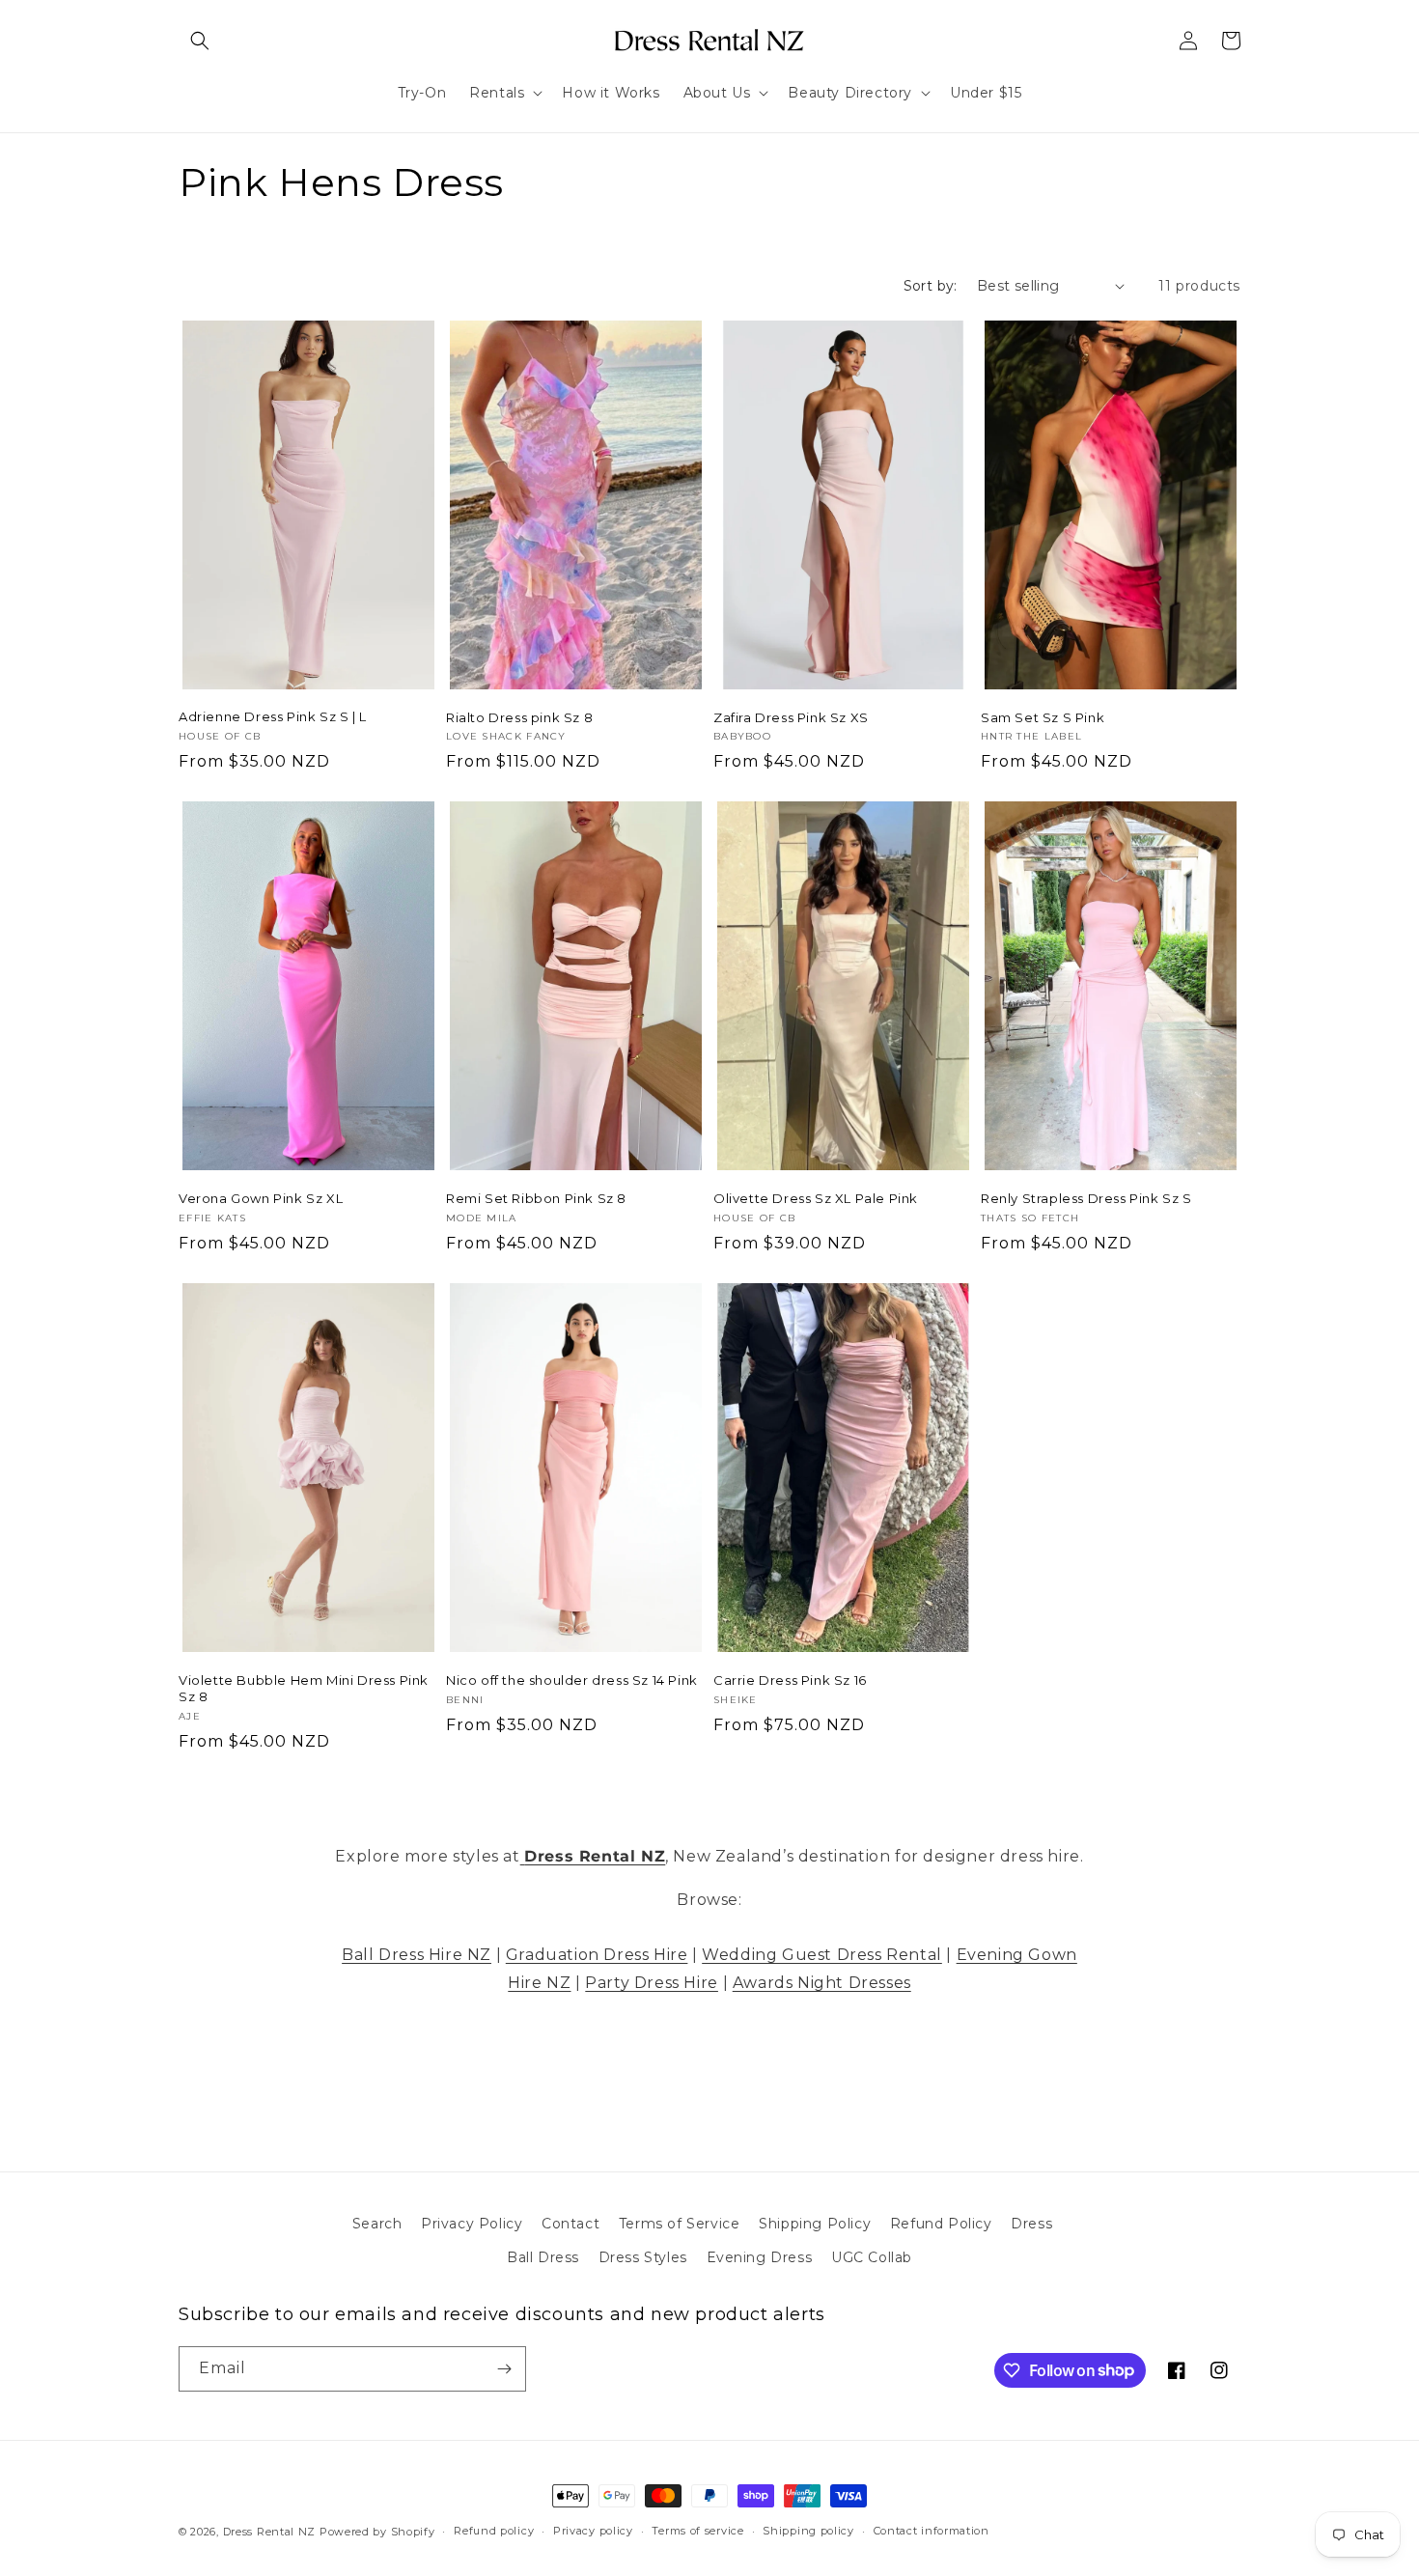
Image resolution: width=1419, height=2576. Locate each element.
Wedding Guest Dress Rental (822, 1955)
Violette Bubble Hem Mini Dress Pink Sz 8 (304, 1688)
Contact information (932, 2531)
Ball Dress (543, 2257)
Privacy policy (593, 2531)
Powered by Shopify (377, 2532)
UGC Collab (872, 2257)
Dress (1031, 2224)
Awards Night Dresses (822, 1983)
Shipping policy (808, 2531)
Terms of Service (680, 2224)
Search (377, 2224)
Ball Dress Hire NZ (417, 1955)
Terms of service (697, 2531)
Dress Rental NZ (270, 2532)
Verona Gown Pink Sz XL (261, 1198)
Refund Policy (941, 2224)
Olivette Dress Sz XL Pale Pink (816, 1198)
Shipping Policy (815, 2224)
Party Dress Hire (652, 1983)
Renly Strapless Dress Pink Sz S (1086, 1198)
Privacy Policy (472, 2224)
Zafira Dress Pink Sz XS (791, 717)
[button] (200, 41)
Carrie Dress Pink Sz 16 (790, 1680)
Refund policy (494, 2531)
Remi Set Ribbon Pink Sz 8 (536, 1198)
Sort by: (931, 286)
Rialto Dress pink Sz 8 (519, 717)
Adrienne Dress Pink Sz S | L (273, 716)
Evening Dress (760, 2257)
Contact (570, 2224)
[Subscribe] (504, 2369)
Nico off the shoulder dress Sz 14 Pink (572, 1680)
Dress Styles (643, 2257)
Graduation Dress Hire (597, 1955)
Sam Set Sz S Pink (1043, 717)
